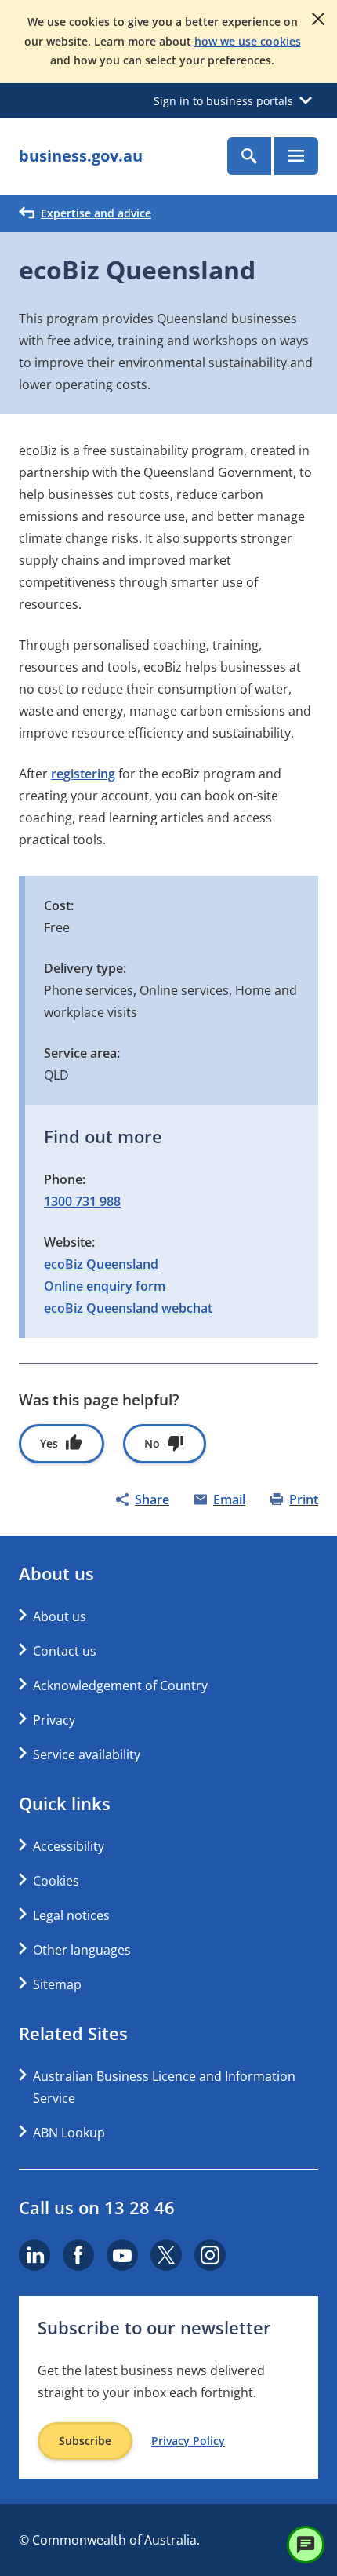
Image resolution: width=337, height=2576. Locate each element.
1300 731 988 (82, 1201)
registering (83, 774)
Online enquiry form (105, 1286)
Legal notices (71, 1915)
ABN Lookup (69, 2133)
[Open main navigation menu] (296, 156)
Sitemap (57, 1984)
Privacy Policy (188, 2441)
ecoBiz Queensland (101, 1264)
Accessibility (69, 1846)
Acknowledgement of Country (120, 1685)
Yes (49, 1443)
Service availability (87, 1754)
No (152, 1443)
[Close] (318, 19)
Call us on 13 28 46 (97, 2207)
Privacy (54, 1720)
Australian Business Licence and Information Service (164, 2087)
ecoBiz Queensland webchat (128, 1308)
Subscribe (85, 2441)
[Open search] (249, 156)
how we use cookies (248, 41)
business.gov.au (81, 156)
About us (60, 1616)
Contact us (65, 1651)
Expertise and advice (96, 213)
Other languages (82, 1950)
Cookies (56, 1881)
